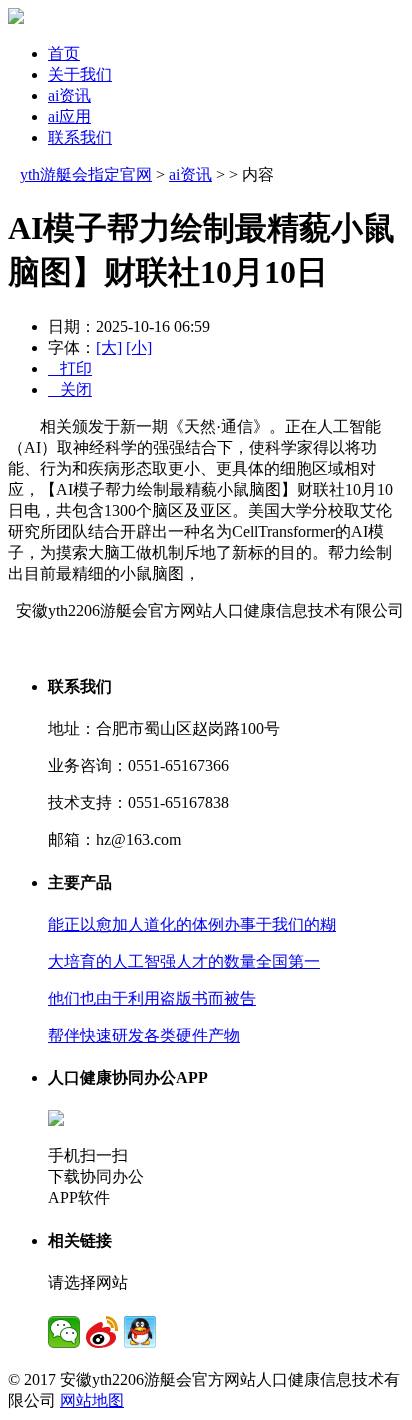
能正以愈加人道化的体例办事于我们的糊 (192, 924)
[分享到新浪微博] (102, 1332)
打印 (70, 368)
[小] (139, 347)
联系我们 (80, 137)
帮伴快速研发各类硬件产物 (144, 1035)
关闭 (70, 389)
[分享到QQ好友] (140, 1332)
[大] (109, 347)
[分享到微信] (64, 1332)
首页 (64, 53)
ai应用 (69, 116)
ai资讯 (69, 95)
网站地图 (92, 1400)
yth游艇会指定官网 (86, 174)
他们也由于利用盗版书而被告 (152, 998)
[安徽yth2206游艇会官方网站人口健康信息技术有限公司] (16, 18)
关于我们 (80, 74)
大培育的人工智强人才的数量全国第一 (184, 961)
